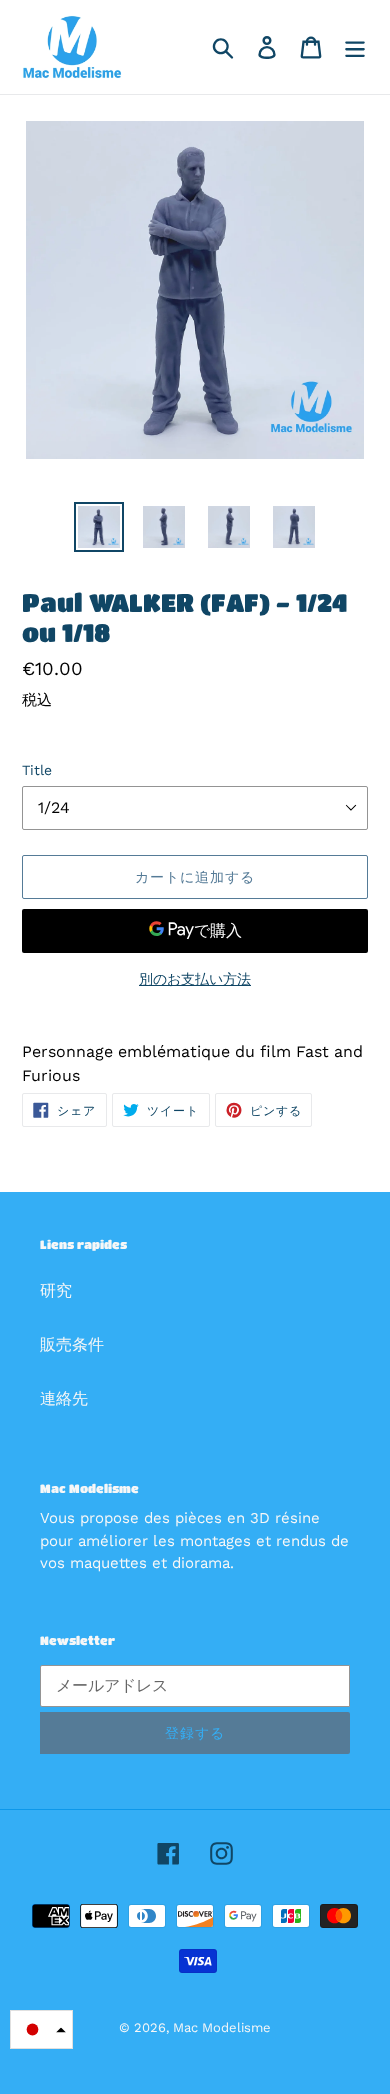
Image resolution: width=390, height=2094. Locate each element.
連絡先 (64, 1398)
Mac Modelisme (222, 2027)
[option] (99, 527)
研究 (56, 1290)
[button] (41, 2029)
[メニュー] (355, 47)
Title (37, 770)
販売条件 (72, 1344)
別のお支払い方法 (195, 979)
